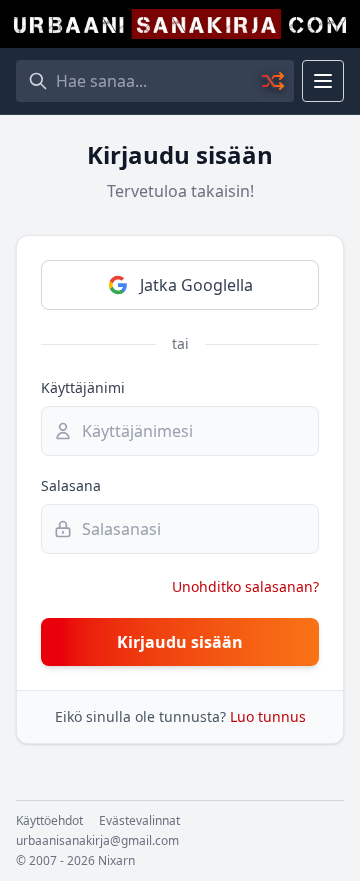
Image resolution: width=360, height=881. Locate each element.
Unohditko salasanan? (245, 586)
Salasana (71, 485)
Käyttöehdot (49, 821)
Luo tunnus (268, 716)
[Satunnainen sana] (274, 81)
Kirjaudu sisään (180, 642)
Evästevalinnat (139, 821)
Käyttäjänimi (83, 387)
